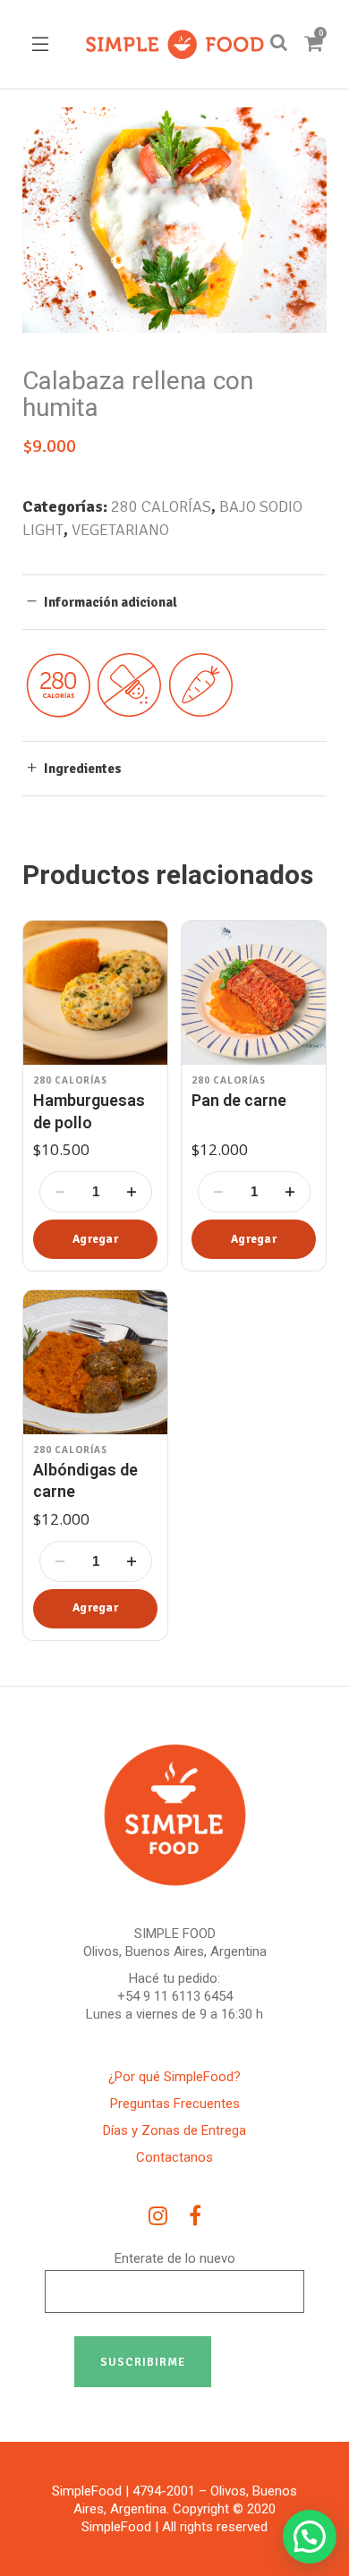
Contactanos (174, 2157)
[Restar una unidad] (60, 1192)
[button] (95, 1239)
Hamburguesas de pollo (89, 1111)
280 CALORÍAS (161, 506)
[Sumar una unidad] (132, 1192)
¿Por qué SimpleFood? (174, 2077)
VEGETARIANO (120, 530)
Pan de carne (239, 1100)
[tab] (174, 602)
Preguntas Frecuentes (175, 2104)
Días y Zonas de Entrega (174, 2130)
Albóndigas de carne (85, 1480)
